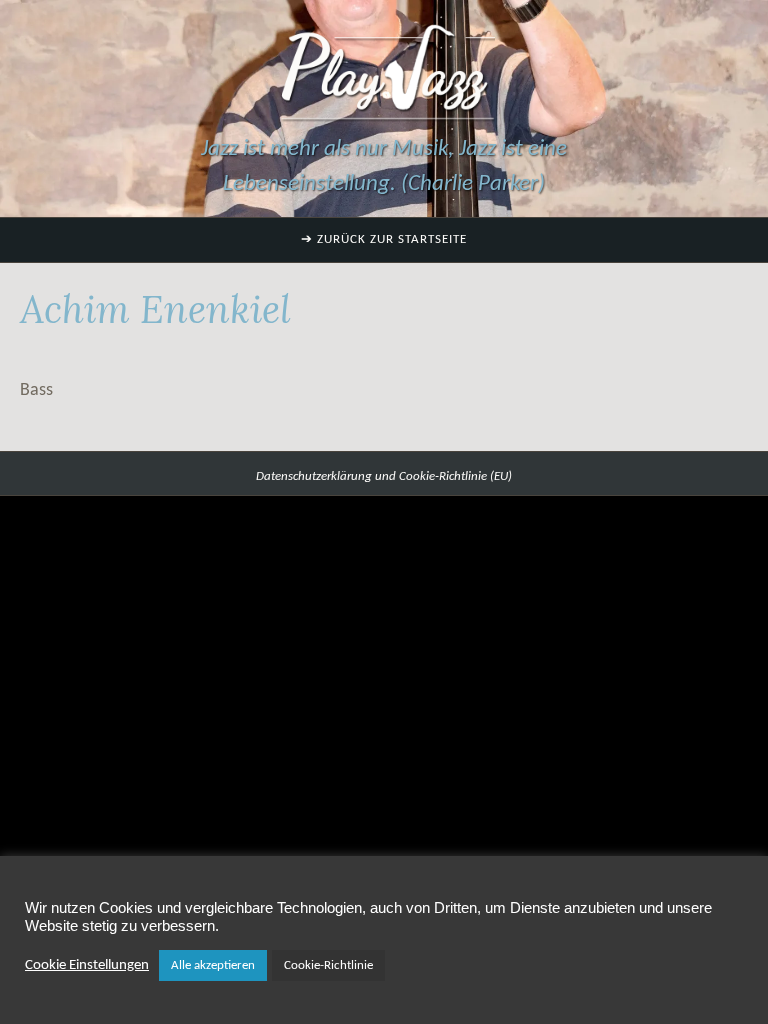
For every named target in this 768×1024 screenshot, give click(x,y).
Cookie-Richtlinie (328, 965)
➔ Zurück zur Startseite (384, 239)
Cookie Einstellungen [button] (87, 965)
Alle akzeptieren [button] (213, 965)
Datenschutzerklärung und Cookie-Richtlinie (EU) (384, 476)
